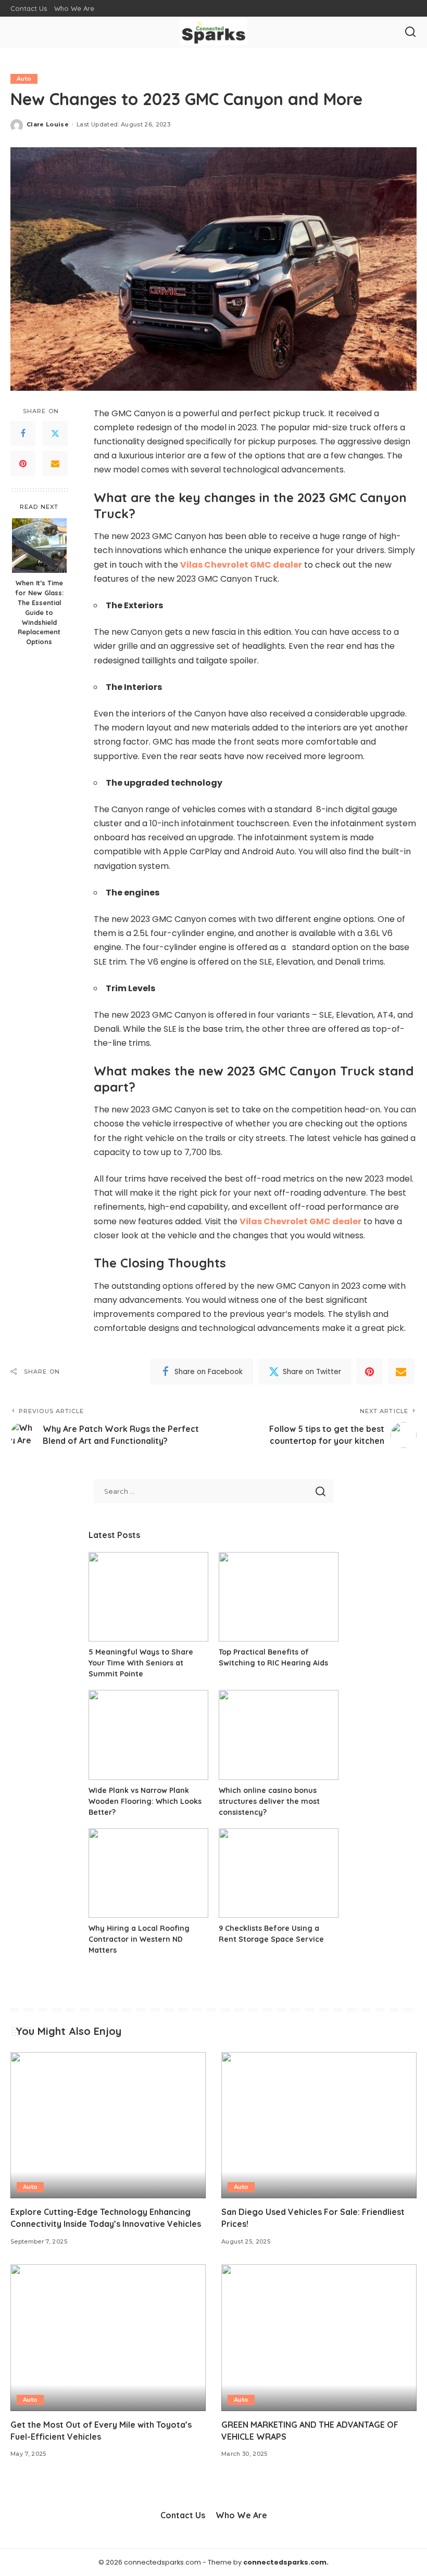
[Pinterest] (23, 464)
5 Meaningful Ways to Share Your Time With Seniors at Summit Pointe (141, 1663)
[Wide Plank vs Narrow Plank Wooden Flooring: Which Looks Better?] (148, 1735)
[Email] (55, 464)
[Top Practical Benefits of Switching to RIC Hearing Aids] (279, 1597)
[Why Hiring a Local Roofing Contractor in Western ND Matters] (148, 1873)
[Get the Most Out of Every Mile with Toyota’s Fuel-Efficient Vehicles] (108, 2337)
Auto (24, 79)
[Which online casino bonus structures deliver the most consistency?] (279, 1735)
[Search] (410, 32)
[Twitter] (55, 433)
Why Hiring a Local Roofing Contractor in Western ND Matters (139, 1939)
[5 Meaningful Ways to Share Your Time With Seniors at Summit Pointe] (148, 1597)
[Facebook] (23, 433)
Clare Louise (48, 124)
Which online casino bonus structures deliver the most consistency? (269, 1801)
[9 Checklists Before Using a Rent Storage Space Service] (279, 1873)
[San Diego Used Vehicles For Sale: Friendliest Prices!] (319, 2125)
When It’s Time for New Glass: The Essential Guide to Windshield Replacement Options (39, 612)
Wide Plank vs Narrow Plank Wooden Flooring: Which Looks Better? (145, 1801)
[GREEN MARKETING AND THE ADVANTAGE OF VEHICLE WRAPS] (319, 2337)
